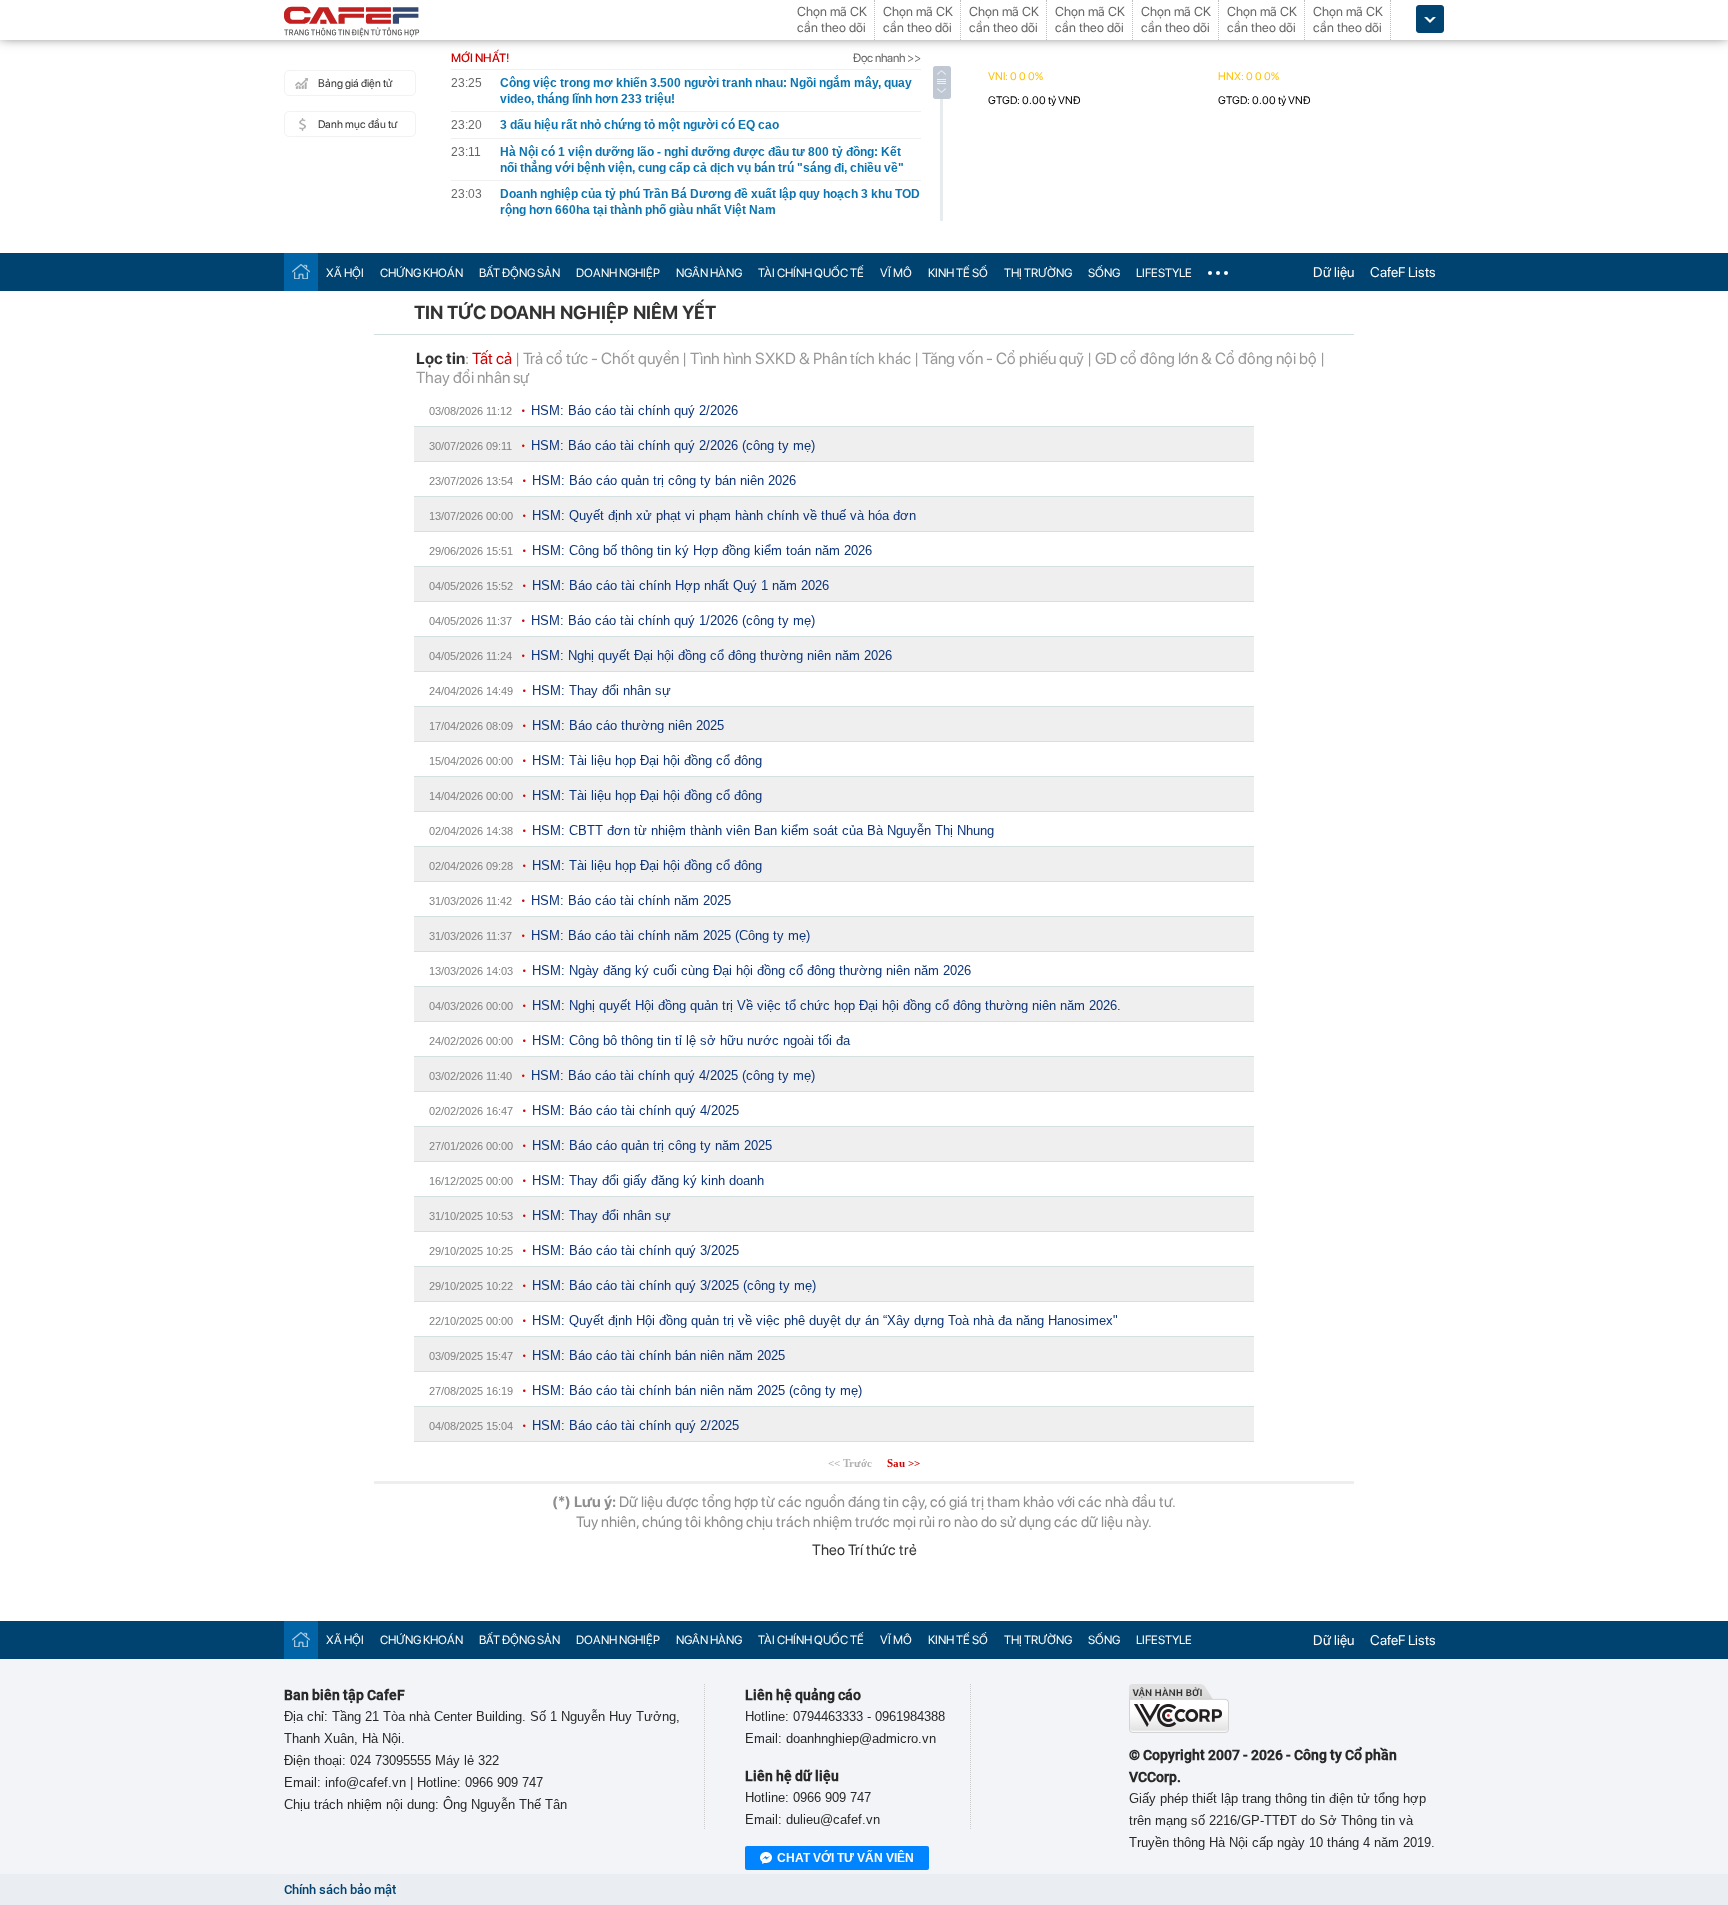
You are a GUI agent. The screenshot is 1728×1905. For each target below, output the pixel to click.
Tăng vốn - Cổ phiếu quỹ (1003, 358)
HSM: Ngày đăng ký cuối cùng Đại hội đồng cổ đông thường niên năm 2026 (751, 970)
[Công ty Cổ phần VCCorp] (1179, 1728)
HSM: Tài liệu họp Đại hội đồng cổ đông (647, 760)
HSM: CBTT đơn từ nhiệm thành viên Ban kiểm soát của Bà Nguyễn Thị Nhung (763, 830)
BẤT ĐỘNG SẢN (519, 273)
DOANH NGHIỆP (618, 273)
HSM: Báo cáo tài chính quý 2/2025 (635, 1425)
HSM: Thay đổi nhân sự (601, 690)
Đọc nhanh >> (887, 58)
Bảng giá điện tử (355, 83)
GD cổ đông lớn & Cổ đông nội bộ (1206, 358)
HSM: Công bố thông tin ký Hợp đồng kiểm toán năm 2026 (702, 550)
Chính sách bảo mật (340, 1889)
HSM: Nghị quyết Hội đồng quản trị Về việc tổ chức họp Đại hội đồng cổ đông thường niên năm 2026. (826, 1005)
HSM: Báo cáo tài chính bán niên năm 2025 (658, 1355)
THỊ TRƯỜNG (1038, 273)
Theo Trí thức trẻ (864, 1550)
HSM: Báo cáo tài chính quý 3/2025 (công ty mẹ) (674, 1285)
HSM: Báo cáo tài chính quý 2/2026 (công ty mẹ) (673, 445)
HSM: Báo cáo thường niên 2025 (628, 725)
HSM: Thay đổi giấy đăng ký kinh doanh (648, 1180)
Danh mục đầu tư (357, 124)
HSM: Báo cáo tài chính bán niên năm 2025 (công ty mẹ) (697, 1390)
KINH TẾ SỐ (958, 273)
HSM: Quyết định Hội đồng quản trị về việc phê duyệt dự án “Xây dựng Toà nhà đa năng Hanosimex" (825, 1320)
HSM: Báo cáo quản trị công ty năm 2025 (652, 1145)
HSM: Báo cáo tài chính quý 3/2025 (635, 1250)
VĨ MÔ (896, 273)
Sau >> (903, 1463)
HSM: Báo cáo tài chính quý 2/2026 (634, 410)
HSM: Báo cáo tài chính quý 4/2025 (635, 1110)
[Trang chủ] (301, 271)
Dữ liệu (1333, 272)
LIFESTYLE (1164, 273)
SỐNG (1104, 273)
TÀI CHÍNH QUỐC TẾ (811, 273)
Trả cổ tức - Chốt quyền (601, 358)
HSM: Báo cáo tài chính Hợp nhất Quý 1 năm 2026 (680, 585)
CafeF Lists (1403, 272)
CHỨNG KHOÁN (421, 273)
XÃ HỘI (345, 273)
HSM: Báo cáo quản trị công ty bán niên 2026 (664, 480)
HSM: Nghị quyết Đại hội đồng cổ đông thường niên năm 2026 (711, 655)
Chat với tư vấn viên (845, 1858)
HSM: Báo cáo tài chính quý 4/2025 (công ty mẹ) (673, 1075)
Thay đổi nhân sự (472, 377)
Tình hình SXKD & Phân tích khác (800, 358)
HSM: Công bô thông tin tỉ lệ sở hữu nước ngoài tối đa (691, 1040)
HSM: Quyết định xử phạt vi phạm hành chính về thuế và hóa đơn (724, 515)
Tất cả (492, 358)
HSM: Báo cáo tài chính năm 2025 (631, 900)
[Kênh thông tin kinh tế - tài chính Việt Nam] (352, 23)
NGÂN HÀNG (709, 273)
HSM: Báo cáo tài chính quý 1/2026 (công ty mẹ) (673, 620)
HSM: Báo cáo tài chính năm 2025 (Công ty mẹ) (670, 935)
